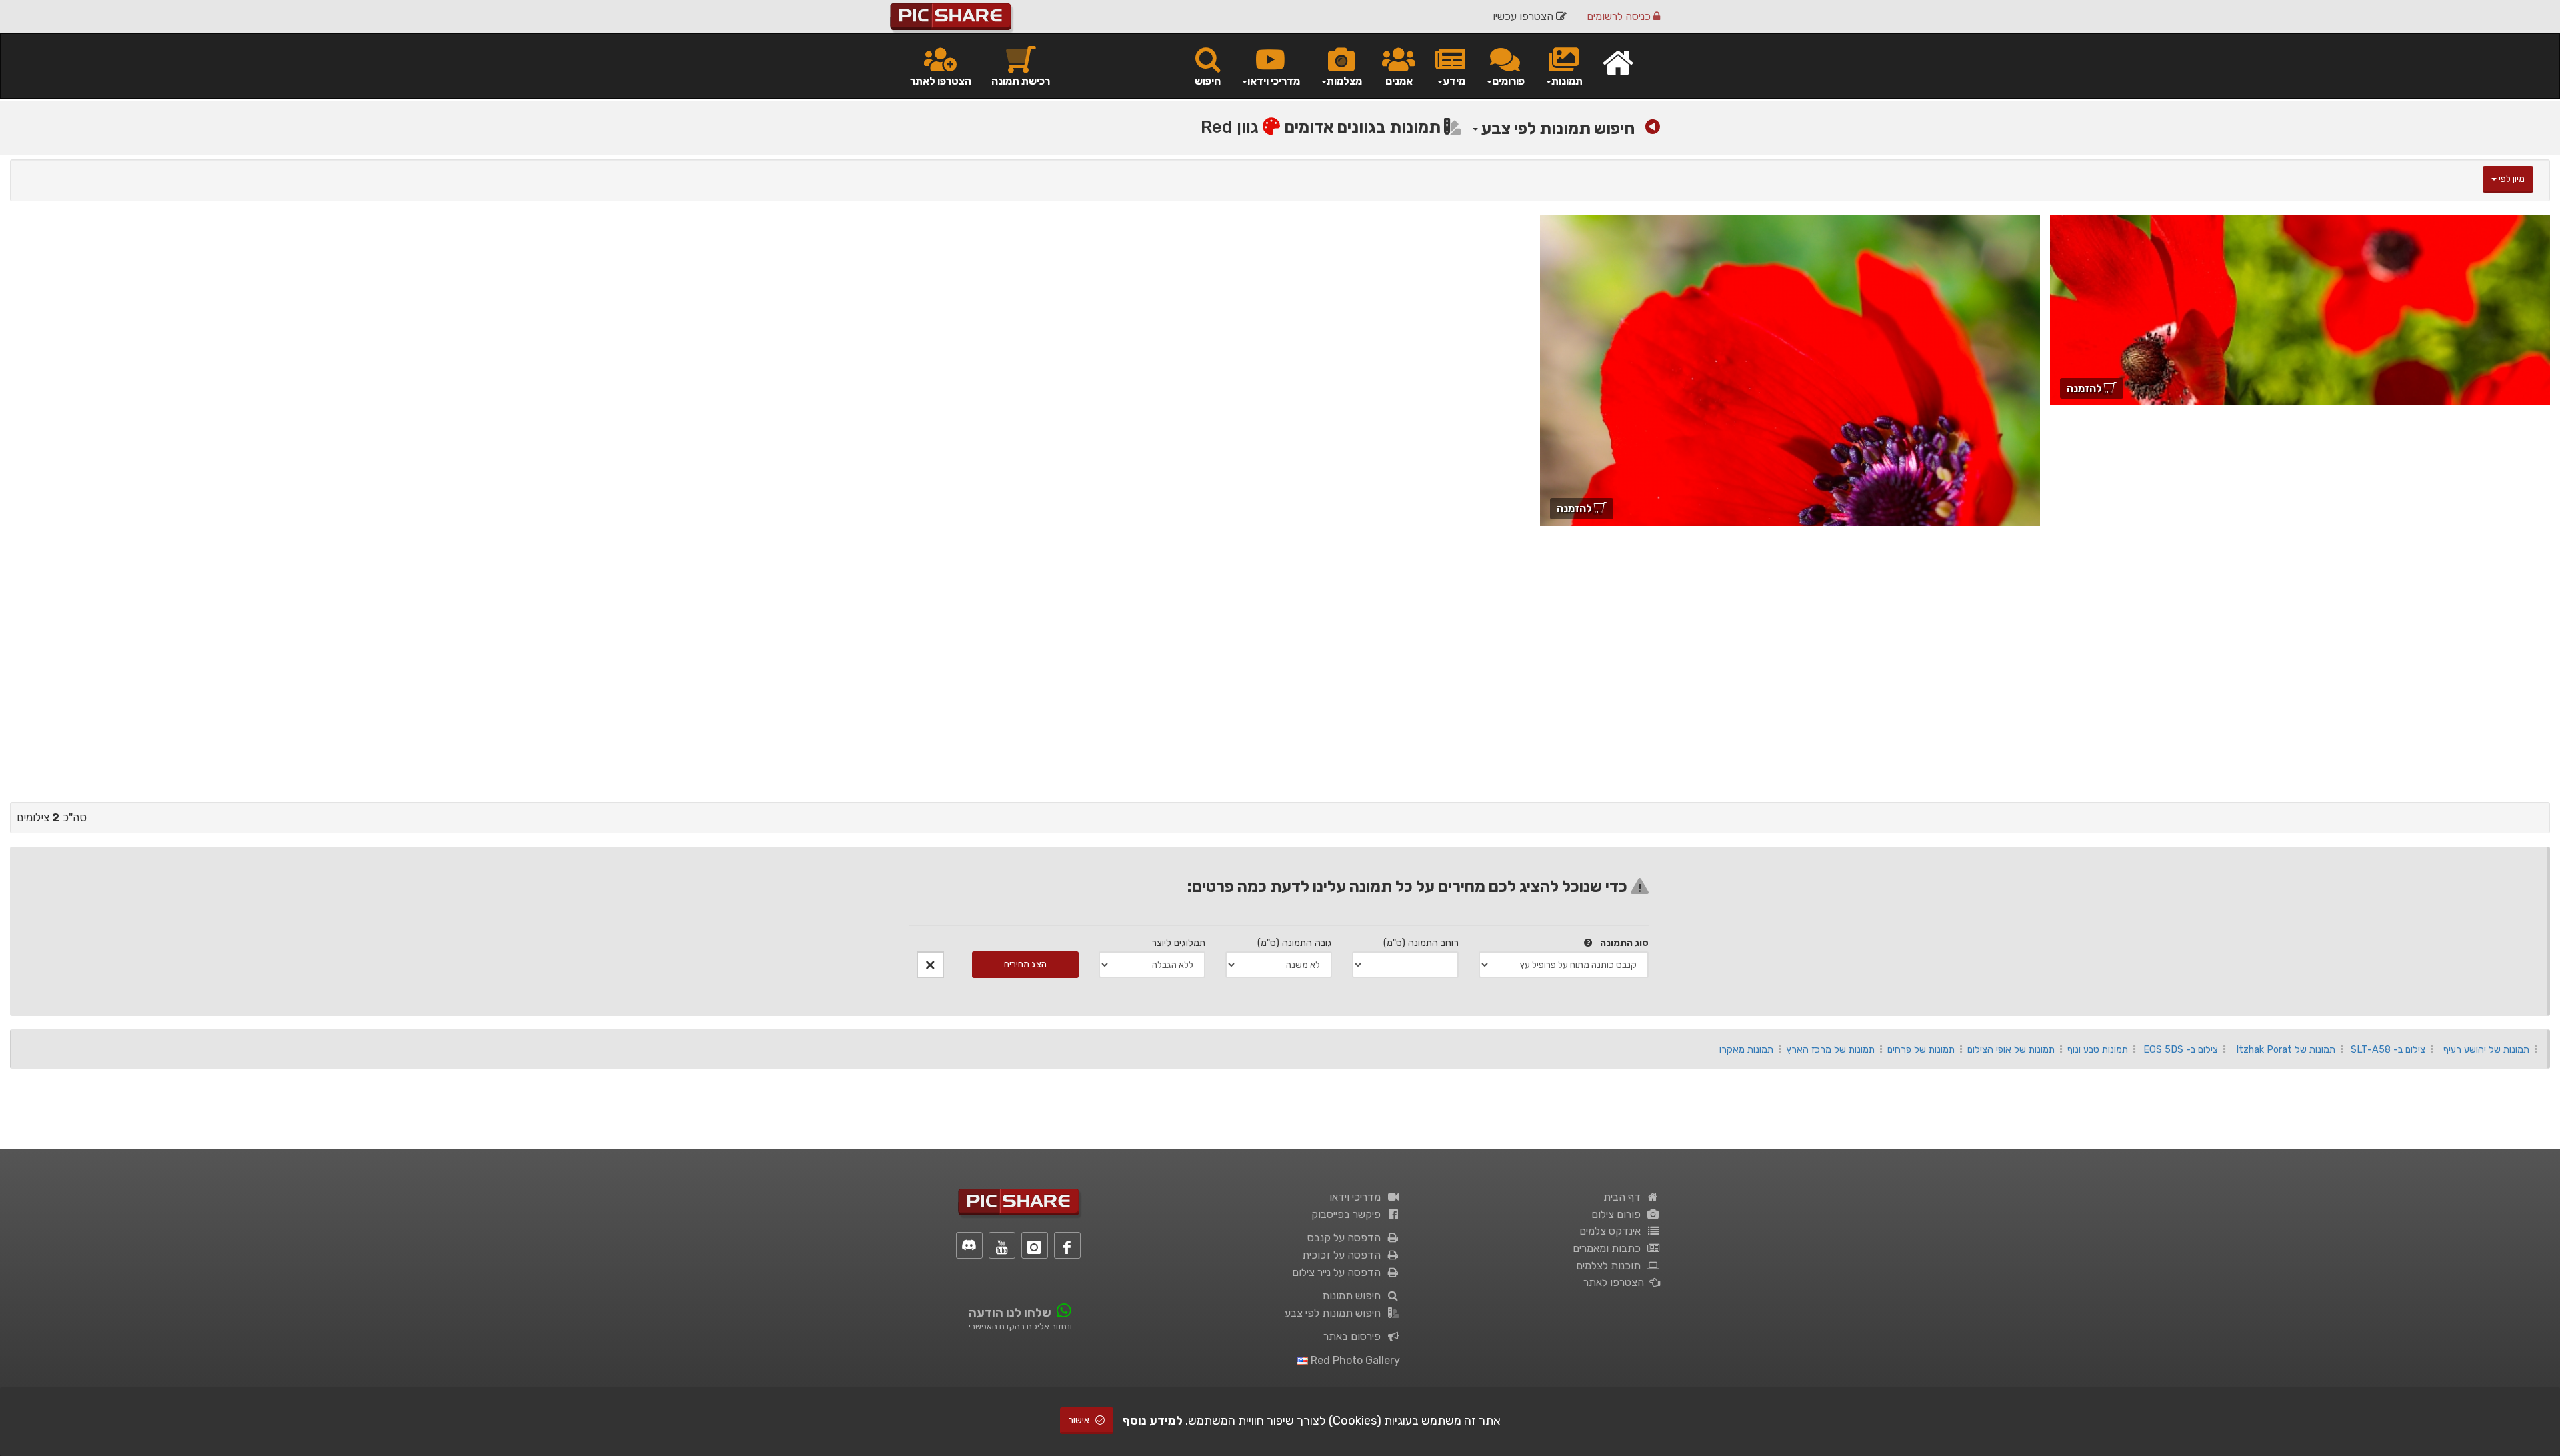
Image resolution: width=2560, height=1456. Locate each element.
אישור (1080, 1420)
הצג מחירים (1025, 964)
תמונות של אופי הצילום (2011, 1049)
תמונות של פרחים (1921, 1049)
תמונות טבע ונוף (2098, 1049)
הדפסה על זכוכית (1344, 1255)
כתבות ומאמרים (1609, 1248)
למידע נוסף (1153, 1421)
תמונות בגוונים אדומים (1364, 127)
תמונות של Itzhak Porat (2286, 1049)
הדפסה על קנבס (1347, 1238)
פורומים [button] (1508, 81)
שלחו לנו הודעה (1010, 1313)
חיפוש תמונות (1354, 1296)
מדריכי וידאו (1358, 1197)
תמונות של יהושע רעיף (2486, 1049)
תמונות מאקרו (1746, 1049)
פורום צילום (1619, 1214)
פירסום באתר (1355, 1336)
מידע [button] (1454, 81)
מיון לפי (2511, 179)
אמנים (1399, 81)
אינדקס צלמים (1613, 1231)
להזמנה (2085, 388)
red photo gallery (1354, 1360)
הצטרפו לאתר (941, 81)
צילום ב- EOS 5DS (2181, 1049)
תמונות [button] (1567, 81)
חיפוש (1208, 81)
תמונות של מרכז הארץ (1830, 1049)
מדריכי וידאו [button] (1274, 81)
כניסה (1620, 16)
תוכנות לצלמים (1611, 1266)
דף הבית (1625, 1197)
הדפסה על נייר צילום (1339, 1272)
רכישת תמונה (1021, 81)
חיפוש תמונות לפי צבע (1556, 128)
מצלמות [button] (1344, 81)
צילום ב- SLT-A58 (2388, 1049)
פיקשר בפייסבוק (1349, 1214)
